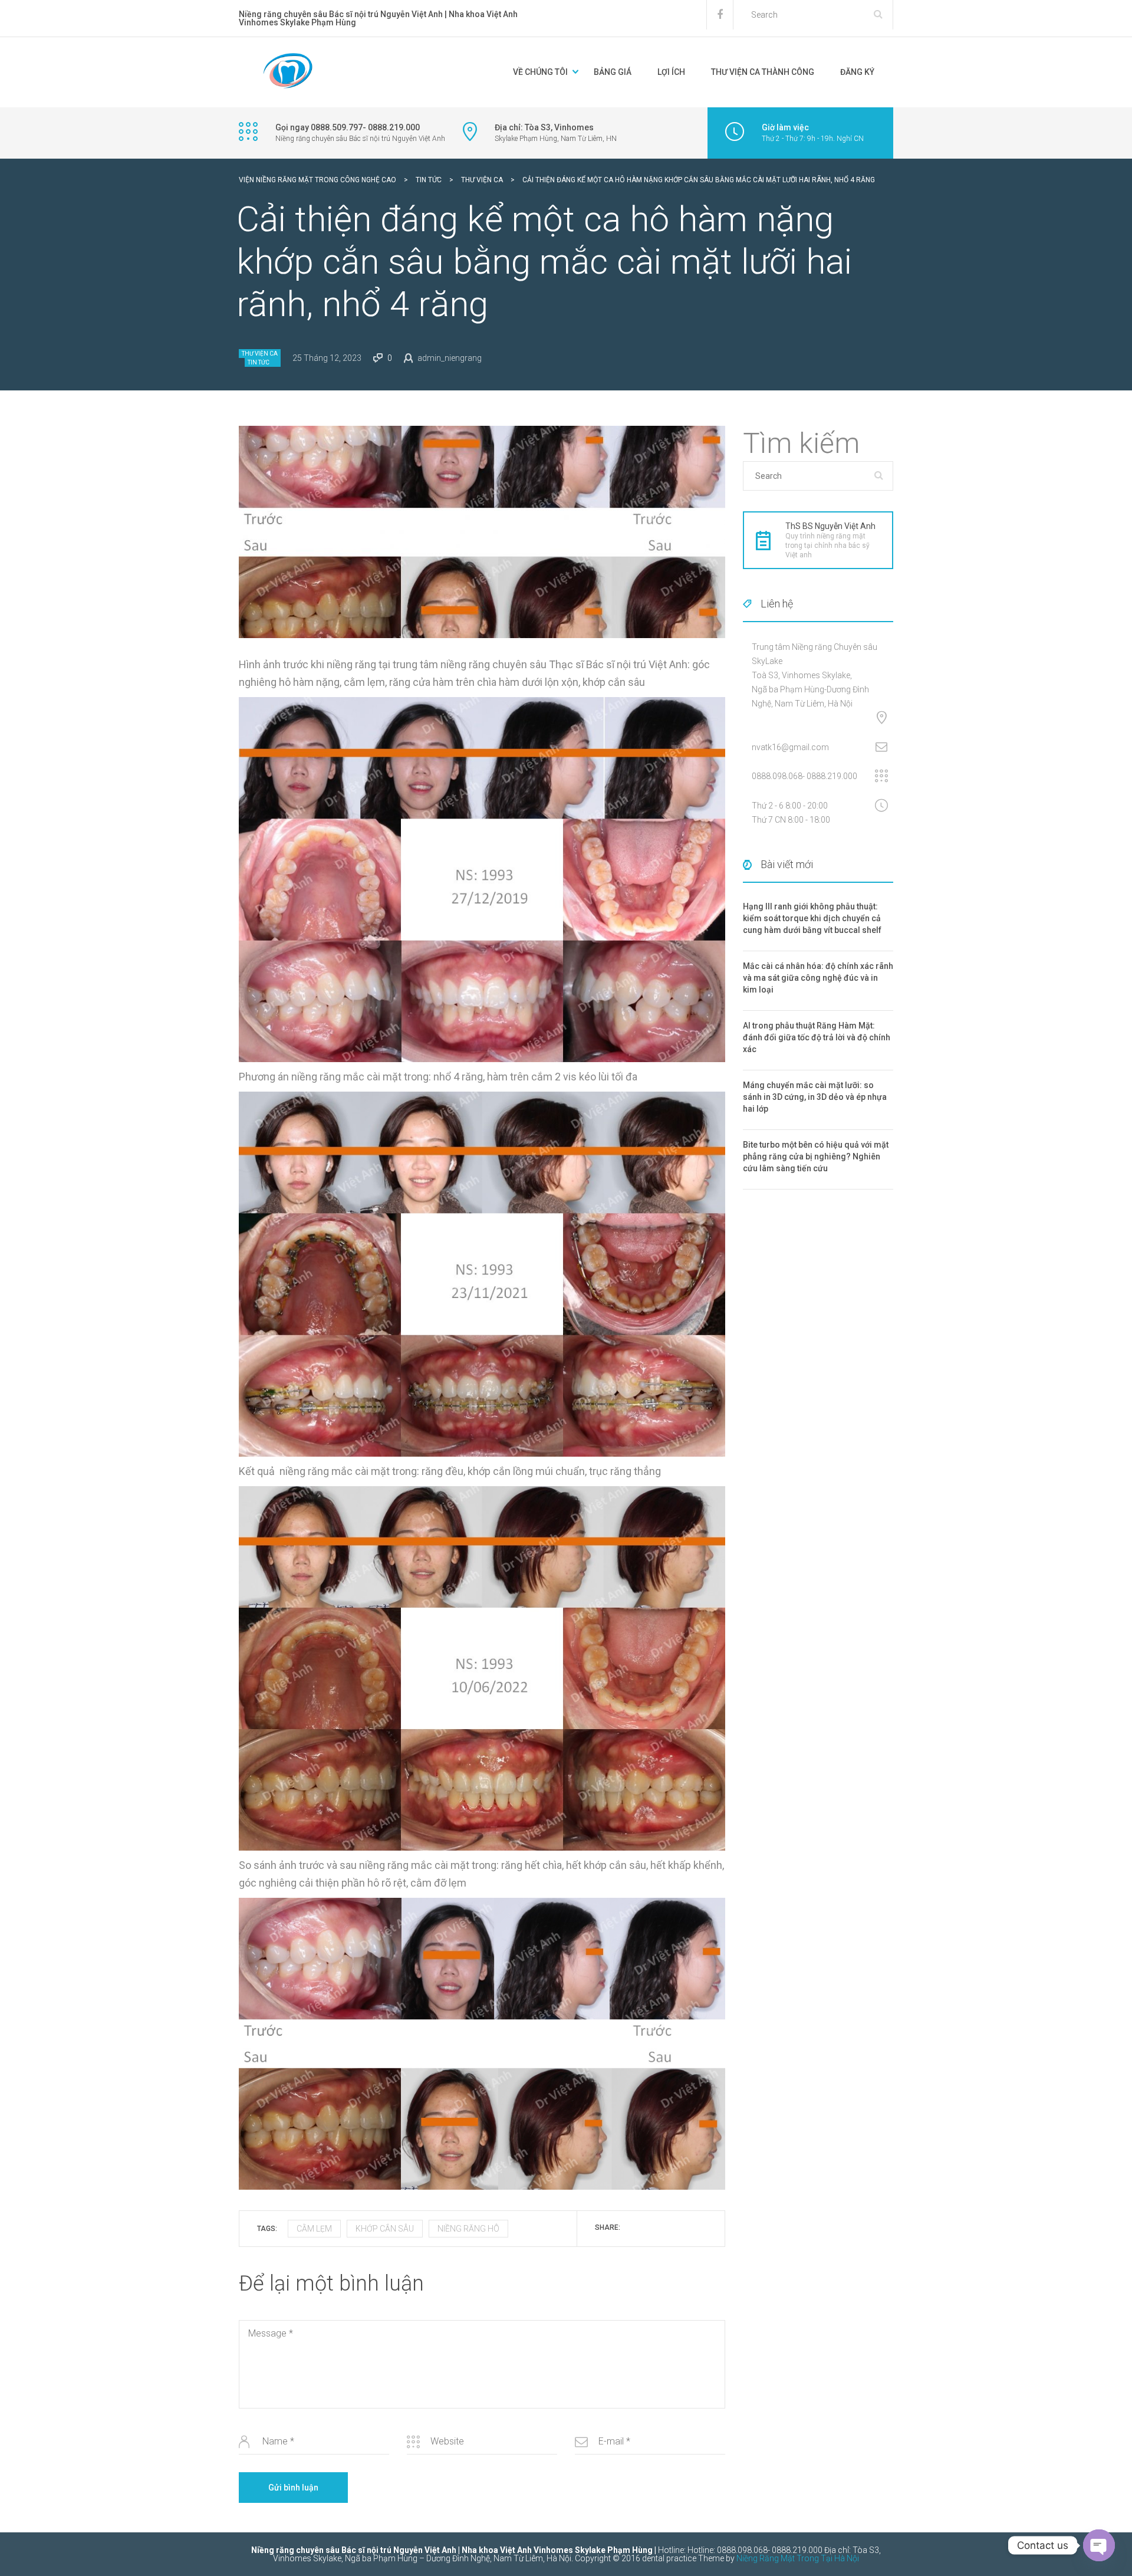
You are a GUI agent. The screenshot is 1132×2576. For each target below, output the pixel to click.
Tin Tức (259, 362)
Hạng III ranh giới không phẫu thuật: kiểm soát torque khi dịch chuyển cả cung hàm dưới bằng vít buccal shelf (812, 918)
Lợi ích (671, 72)
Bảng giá (613, 72)
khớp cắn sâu (385, 2229)
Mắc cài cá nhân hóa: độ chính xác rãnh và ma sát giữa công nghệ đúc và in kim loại (818, 978)
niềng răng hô (468, 2229)
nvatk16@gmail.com (790, 747)
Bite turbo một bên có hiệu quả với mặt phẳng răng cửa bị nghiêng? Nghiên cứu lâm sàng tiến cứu (816, 1156)
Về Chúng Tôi (540, 72)
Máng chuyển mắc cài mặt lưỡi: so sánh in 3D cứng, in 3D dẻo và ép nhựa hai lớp (815, 1097)
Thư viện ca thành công (763, 72)
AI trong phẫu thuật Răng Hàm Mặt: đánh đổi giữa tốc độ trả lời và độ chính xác (817, 1037)
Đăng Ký (857, 72)
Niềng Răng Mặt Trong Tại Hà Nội (798, 2558)
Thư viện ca (260, 354)
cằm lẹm (314, 2229)
